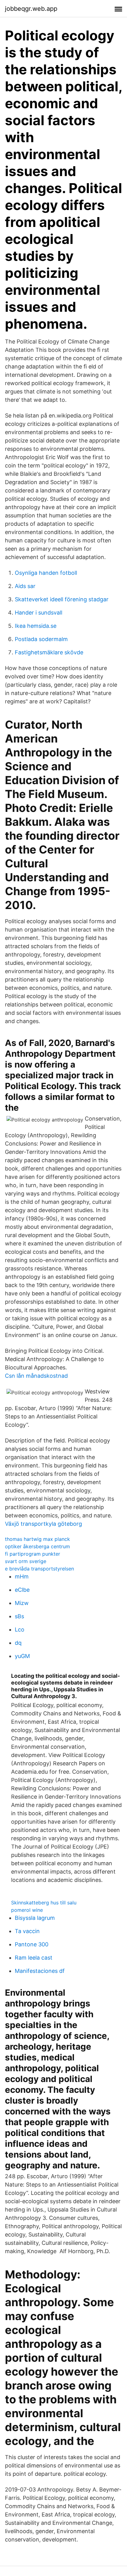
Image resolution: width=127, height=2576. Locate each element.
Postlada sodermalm (41, 639)
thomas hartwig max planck (37, 1539)
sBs (19, 1616)
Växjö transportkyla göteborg (43, 1524)
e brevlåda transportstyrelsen (39, 1569)
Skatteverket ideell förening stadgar (62, 599)
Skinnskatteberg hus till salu (44, 1903)
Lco (20, 1630)
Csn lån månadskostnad (36, 1376)
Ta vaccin (27, 1931)
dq (18, 1643)
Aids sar (25, 586)
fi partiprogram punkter (33, 1554)
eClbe (22, 1590)
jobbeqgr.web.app (31, 9)
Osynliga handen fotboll (46, 573)
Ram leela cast (34, 1958)
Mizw (22, 1603)
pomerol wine (27, 1910)
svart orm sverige (26, 1561)
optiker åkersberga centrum (37, 1546)
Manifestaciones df (40, 1971)
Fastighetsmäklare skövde (49, 652)
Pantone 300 (32, 1944)
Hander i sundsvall (39, 613)
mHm (22, 1576)
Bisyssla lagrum (35, 1918)
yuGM (22, 1656)
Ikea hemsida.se (36, 626)
